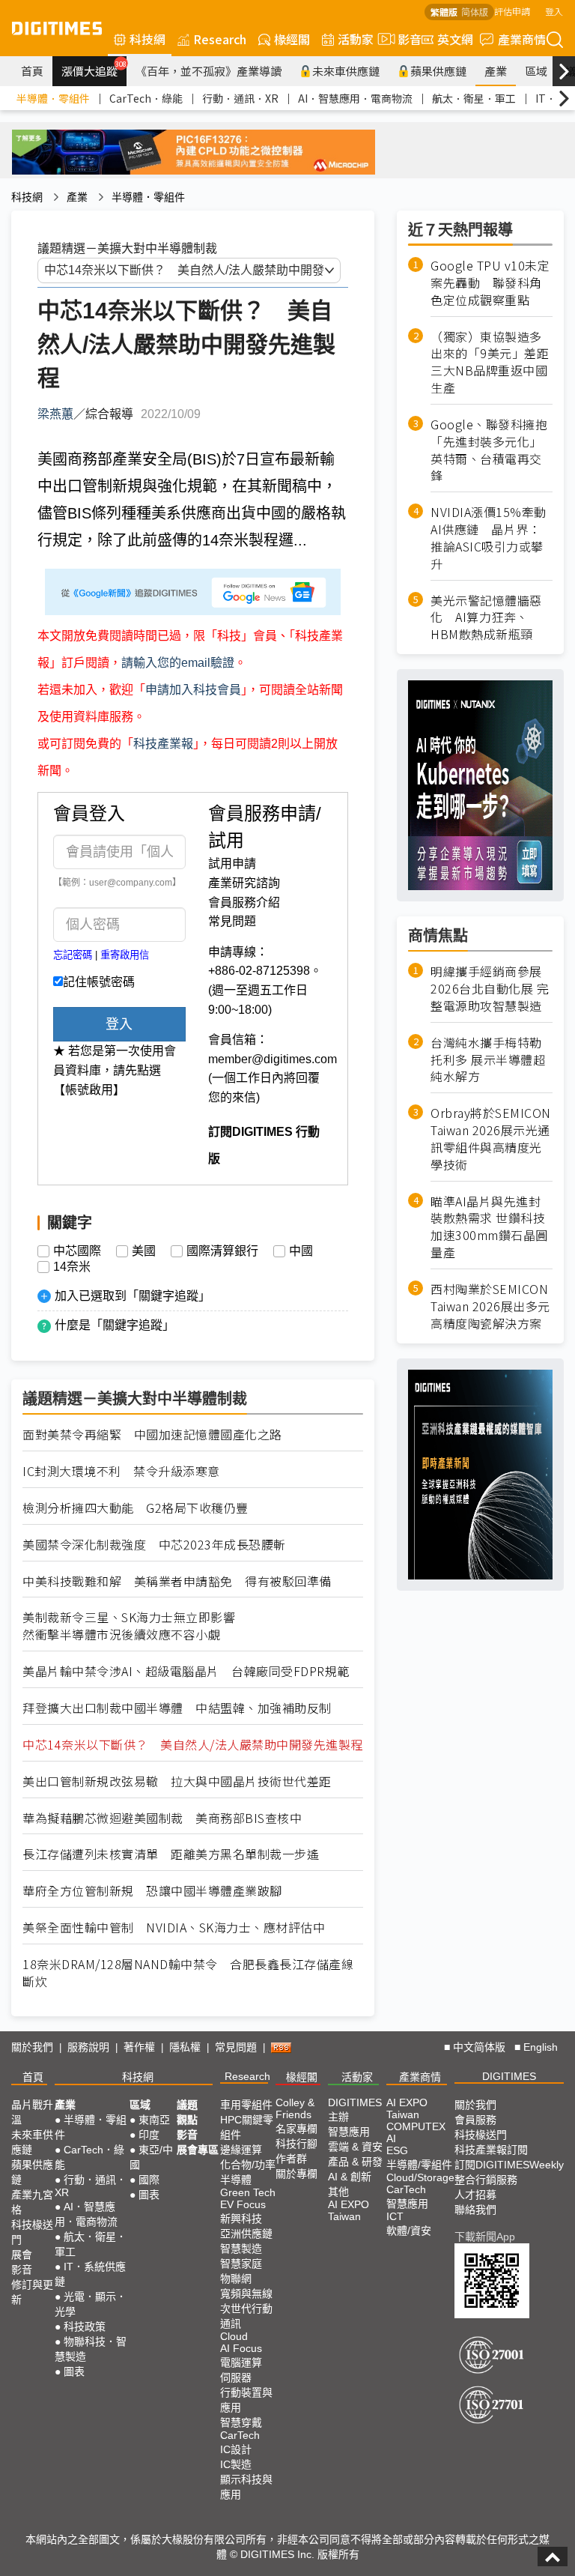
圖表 (74, 2371)
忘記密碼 (73, 955)
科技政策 (85, 2326)
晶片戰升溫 (32, 2112)
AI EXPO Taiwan (349, 2210)
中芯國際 (77, 1251)
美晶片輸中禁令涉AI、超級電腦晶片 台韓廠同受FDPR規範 (186, 1671)
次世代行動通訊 (246, 2316)
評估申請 (512, 11)
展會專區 (198, 2150)
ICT (395, 2216)
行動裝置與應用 (246, 2400)
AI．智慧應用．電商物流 (355, 98)
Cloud (234, 2336)
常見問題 (232, 921)
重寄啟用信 (125, 955)
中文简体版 (479, 2047)
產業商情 (522, 39)
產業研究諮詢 (244, 883)
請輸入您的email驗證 (178, 663)
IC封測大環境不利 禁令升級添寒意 (121, 1471)
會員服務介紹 (244, 902)
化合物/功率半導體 (248, 2172)
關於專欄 (296, 2174)
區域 (536, 71)
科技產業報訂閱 (491, 2150)
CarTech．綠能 (146, 98)
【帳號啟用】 (89, 1090)
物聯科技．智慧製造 (91, 2349)
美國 (144, 1251)
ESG (397, 2150)
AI (391, 2138)
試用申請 (232, 864)
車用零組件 (246, 2105)
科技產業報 (163, 744)
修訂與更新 (32, 2292)
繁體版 (444, 12)
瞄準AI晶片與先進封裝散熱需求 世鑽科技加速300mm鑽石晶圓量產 (489, 1227)
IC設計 (236, 2449)
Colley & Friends (295, 2108)
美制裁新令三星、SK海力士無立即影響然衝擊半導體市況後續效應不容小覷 (129, 1626)
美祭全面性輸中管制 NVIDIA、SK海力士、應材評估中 (174, 1928)
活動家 (356, 39)
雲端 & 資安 (355, 2147)
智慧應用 (349, 2132)
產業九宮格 (32, 2202)
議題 (187, 2105)
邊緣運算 (241, 2150)
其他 (338, 2192)
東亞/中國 (151, 2157)
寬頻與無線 (246, 2294)
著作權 (139, 2047)
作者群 (291, 2159)
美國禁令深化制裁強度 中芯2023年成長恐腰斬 (154, 1545)
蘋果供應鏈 (438, 71)
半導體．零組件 (53, 98)
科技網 (147, 39)
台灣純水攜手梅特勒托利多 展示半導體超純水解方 (488, 1060)
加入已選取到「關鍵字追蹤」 (133, 1296)
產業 (496, 71)
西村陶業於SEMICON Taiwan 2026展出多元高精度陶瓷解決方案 (490, 1306)
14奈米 (72, 1267)
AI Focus (241, 2348)
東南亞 (154, 2120)
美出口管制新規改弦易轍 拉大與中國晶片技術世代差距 (177, 1781)
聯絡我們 (475, 2210)
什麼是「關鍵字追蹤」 (115, 1325)
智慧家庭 (241, 2264)
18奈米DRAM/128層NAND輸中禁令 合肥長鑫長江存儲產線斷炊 (188, 1973)
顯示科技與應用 (246, 2487)
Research (220, 39)
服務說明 (88, 2047)
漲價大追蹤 (94, 69)
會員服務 (475, 2120)
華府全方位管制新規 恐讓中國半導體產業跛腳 (152, 1891)
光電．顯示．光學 (91, 2304)
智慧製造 (241, 2249)
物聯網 (236, 2279)
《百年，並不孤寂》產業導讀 (209, 71)
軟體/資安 (409, 2231)
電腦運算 (241, 2362)
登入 (554, 11)
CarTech (240, 2435)
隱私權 (185, 2047)
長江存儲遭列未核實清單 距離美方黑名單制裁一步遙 (171, 1854)
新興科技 (241, 2219)
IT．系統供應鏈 (90, 2274)
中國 (301, 1251)
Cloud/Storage (420, 2177)
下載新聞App (485, 2237)
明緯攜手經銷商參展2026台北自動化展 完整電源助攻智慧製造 (490, 989)
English (541, 2047)
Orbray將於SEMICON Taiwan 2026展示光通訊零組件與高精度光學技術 (491, 1139)
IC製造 (236, 2464)
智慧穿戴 (241, 2422)
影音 (404, 39)
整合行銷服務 (486, 2180)
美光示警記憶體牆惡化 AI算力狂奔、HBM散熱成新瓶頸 (486, 618)
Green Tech (248, 2192)
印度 (149, 2135)
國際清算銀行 (222, 1251)
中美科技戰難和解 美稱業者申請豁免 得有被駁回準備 (177, 1581)
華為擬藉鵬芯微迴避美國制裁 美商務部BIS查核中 (162, 1818)
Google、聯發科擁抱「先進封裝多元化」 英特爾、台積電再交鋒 (489, 450)
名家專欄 (296, 2129)
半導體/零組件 (419, 2165)
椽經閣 (292, 39)
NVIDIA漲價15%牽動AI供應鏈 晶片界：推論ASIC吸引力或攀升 (489, 538)
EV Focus (243, 2204)
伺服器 (236, 2377)
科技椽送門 (32, 2232)
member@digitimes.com (273, 1059)
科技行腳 (296, 2144)
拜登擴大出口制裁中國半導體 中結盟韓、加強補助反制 (177, 1708)
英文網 (455, 39)
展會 (22, 2255)
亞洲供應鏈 (246, 2234)
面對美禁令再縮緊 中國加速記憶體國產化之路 (152, 1434)
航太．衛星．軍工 (474, 98)
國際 (149, 2180)
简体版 (475, 12)
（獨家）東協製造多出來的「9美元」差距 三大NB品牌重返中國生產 (492, 363)
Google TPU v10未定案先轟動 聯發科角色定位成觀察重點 (490, 283)
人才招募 (475, 2195)
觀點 (187, 2120)
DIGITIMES (509, 2076)
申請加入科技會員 (193, 690)
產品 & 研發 (355, 2162)
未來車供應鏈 (346, 71)
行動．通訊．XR (240, 98)
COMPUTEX (416, 2126)
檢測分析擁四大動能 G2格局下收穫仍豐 (136, 1508)
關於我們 (32, 2047)
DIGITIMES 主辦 (355, 2110)
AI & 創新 (350, 2177)
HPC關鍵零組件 (247, 2127)
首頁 (32, 71)
